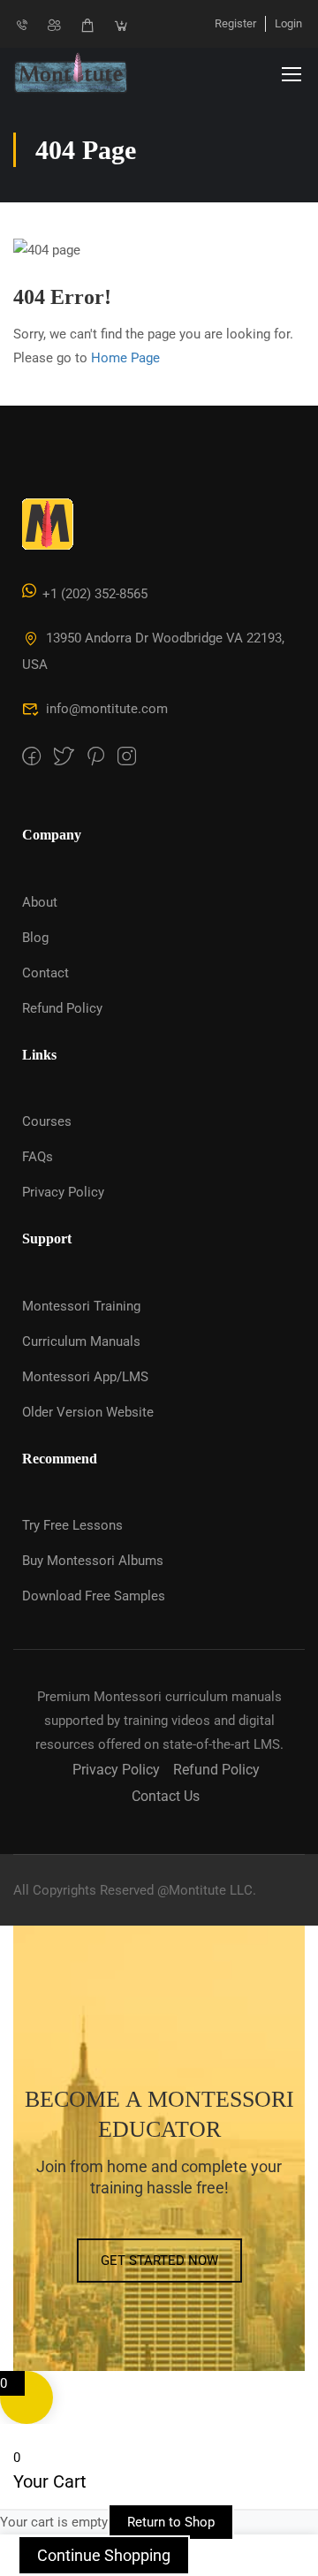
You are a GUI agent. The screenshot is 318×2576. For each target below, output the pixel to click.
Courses (47, 1121)
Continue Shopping (104, 2555)
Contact (45, 973)
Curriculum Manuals (81, 1341)
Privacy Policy (63, 1192)
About (40, 902)
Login (288, 23)
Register (235, 23)
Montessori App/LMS (85, 1377)
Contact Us (166, 1796)
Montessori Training (81, 1306)
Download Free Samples (94, 1596)
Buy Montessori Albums (93, 1561)
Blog (35, 938)
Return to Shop (171, 2522)
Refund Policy (62, 1008)
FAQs (38, 1157)
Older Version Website (88, 1412)
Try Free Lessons (72, 1525)
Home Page (125, 358)
